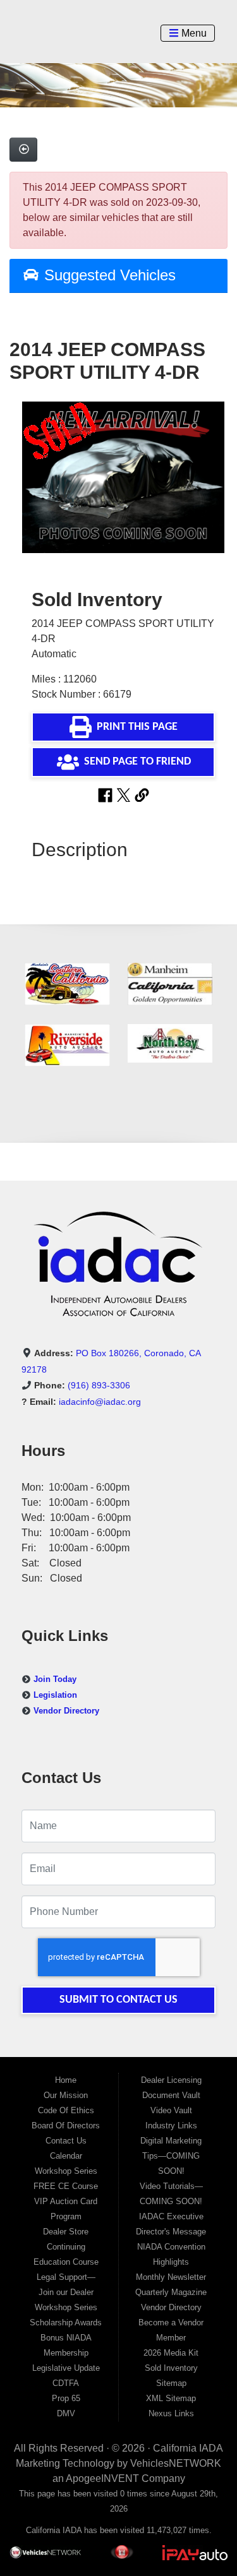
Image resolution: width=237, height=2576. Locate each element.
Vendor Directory (66, 1711)
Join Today (55, 1679)
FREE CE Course (66, 2186)
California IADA (188, 2448)
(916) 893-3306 (99, 1385)
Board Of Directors (66, 2126)
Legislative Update (66, 2368)
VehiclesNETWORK (176, 2463)
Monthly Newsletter (171, 2277)
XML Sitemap (171, 2398)
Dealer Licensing (171, 2080)
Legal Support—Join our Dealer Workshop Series (66, 2292)
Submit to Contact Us (118, 2000)
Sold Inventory (171, 2368)
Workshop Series (66, 2171)
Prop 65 (66, 2398)
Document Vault (171, 2095)
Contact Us (66, 2141)
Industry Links (171, 2126)
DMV (66, 2413)
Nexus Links (171, 2413)
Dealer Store (66, 2232)
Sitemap (171, 2383)
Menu (192, 33)
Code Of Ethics (66, 2110)
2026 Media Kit (171, 2353)
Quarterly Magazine (171, 2292)
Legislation (55, 1695)
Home (66, 2080)
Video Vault (171, 2110)
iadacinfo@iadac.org (100, 1402)
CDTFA (66, 2383)
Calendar (66, 2156)
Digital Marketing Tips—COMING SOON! (171, 2156)
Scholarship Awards (66, 2323)
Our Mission (66, 2095)
